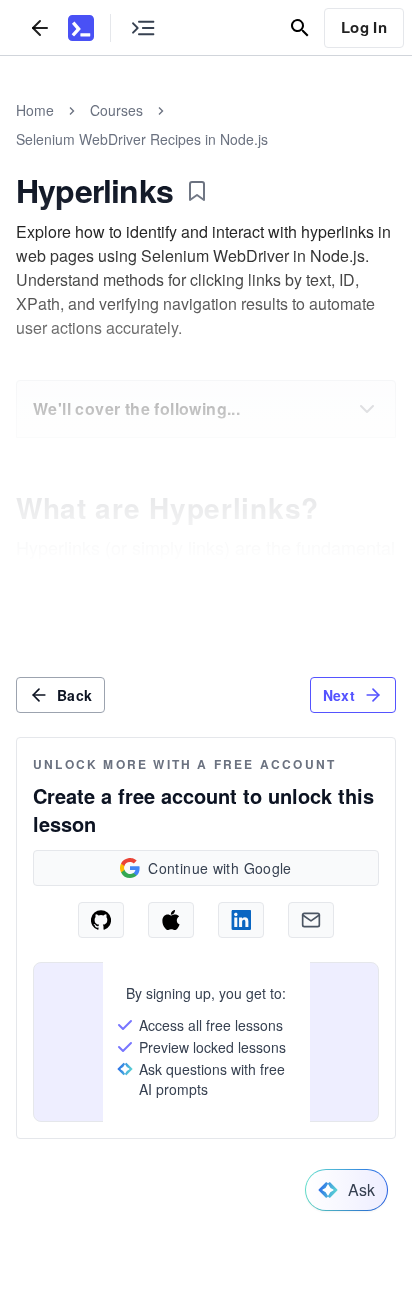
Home (35, 110)
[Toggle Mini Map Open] (143, 27)
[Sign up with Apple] (171, 920)
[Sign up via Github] (101, 920)
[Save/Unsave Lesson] (197, 191)
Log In (364, 27)
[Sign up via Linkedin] (241, 920)
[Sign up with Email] (311, 920)
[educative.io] (81, 28)
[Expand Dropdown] (367, 409)
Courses (116, 110)
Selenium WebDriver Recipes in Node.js (142, 139)
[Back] (40, 27)
